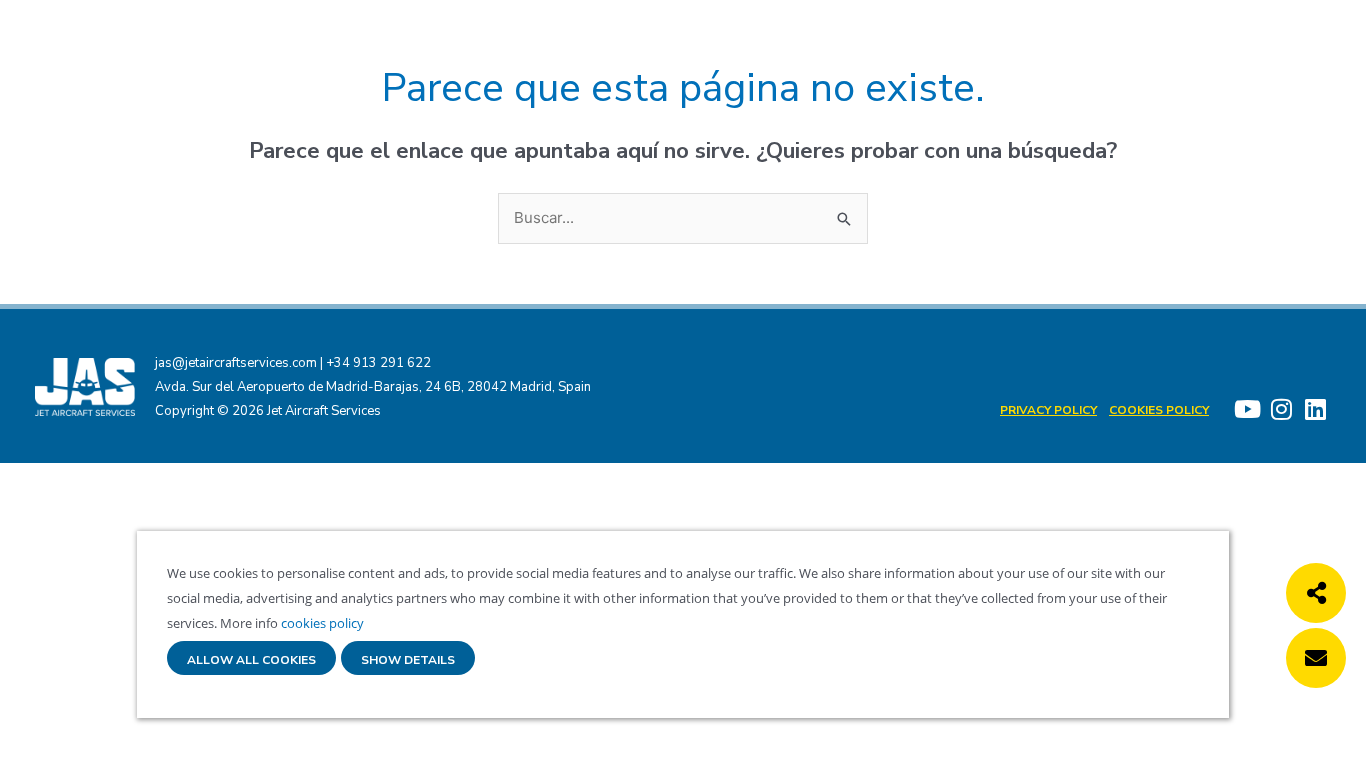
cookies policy (321, 623)
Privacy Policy (1048, 410)
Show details (408, 660)
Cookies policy (1159, 410)
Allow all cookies (251, 660)
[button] (1316, 593)
